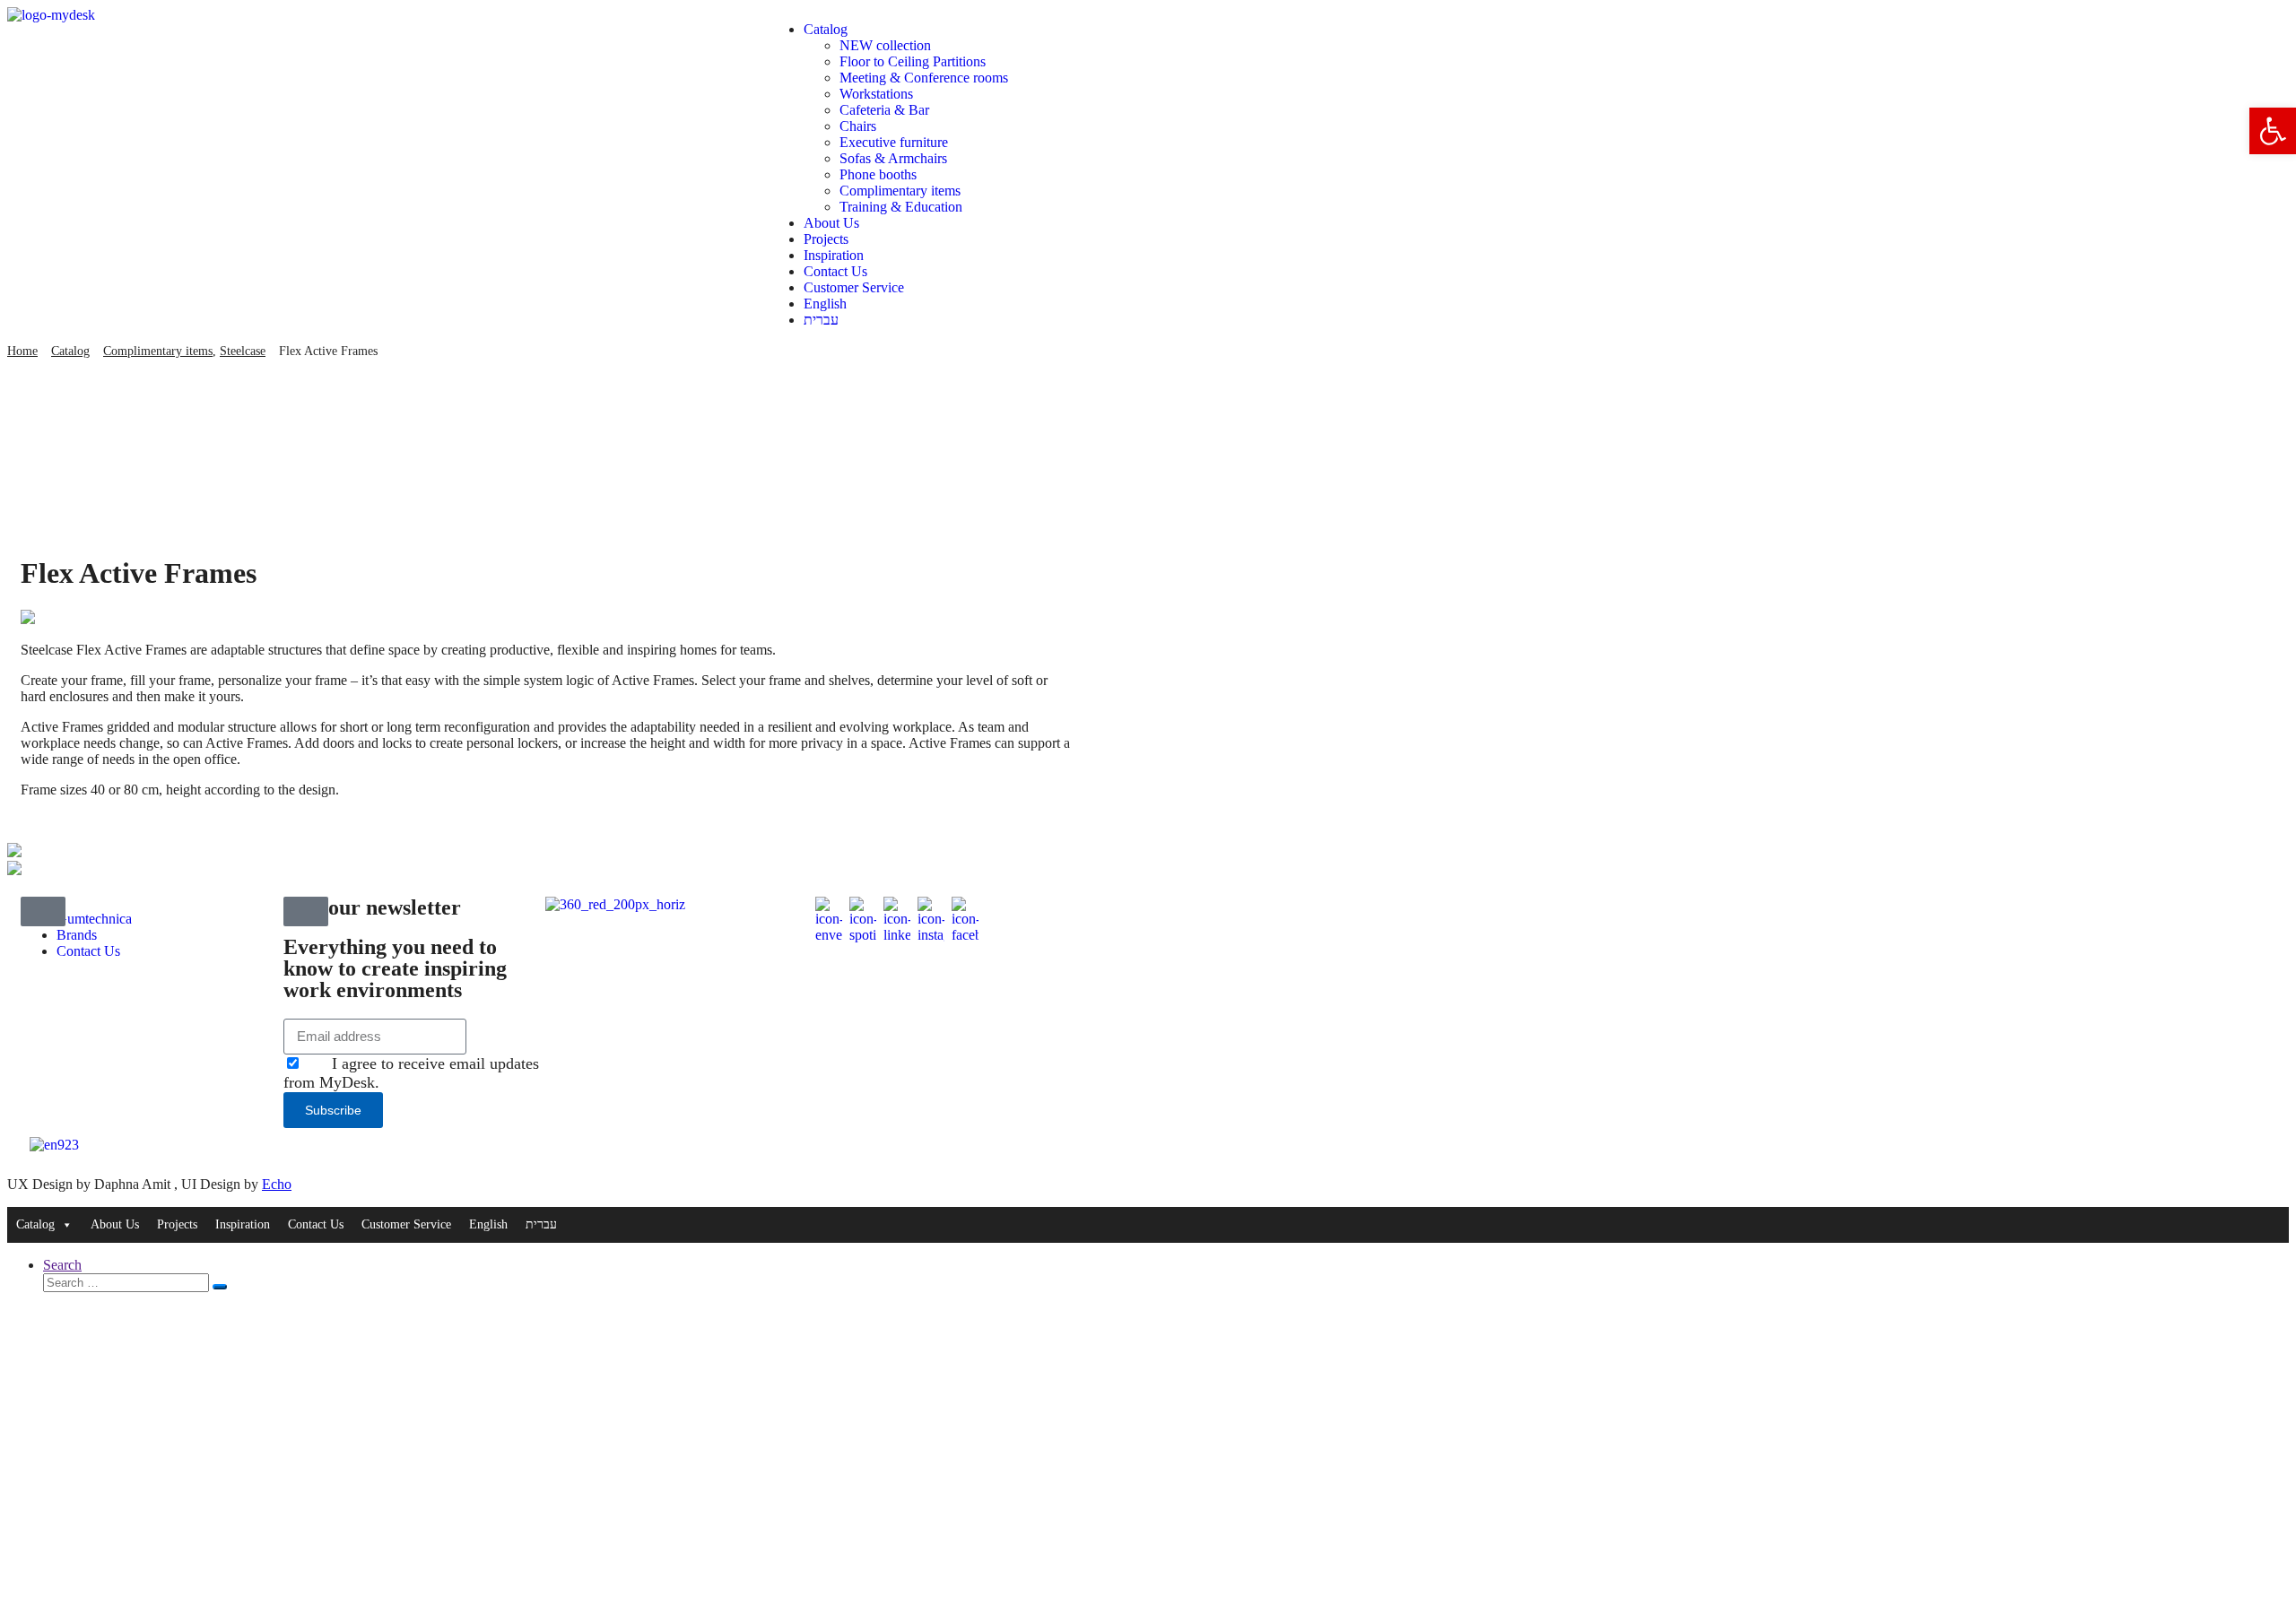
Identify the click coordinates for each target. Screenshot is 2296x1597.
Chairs (858, 126)
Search (62, 1265)
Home (22, 351)
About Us (831, 223)
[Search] (220, 1287)
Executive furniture (894, 142)
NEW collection (885, 45)
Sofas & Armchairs (893, 158)
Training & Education (901, 207)
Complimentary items (900, 191)
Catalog (826, 29)
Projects (826, 239)
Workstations (876, 94)
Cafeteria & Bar (884, 110)
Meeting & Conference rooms (924, 78)
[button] (2273, 131)
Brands (77, 935)
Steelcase (243, 351)
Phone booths (878, 174)
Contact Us (835, 271)
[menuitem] (1166, 304)
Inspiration (834, 255)
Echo (277, 1184)
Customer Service (854, 287)
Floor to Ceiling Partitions (913, 61)
